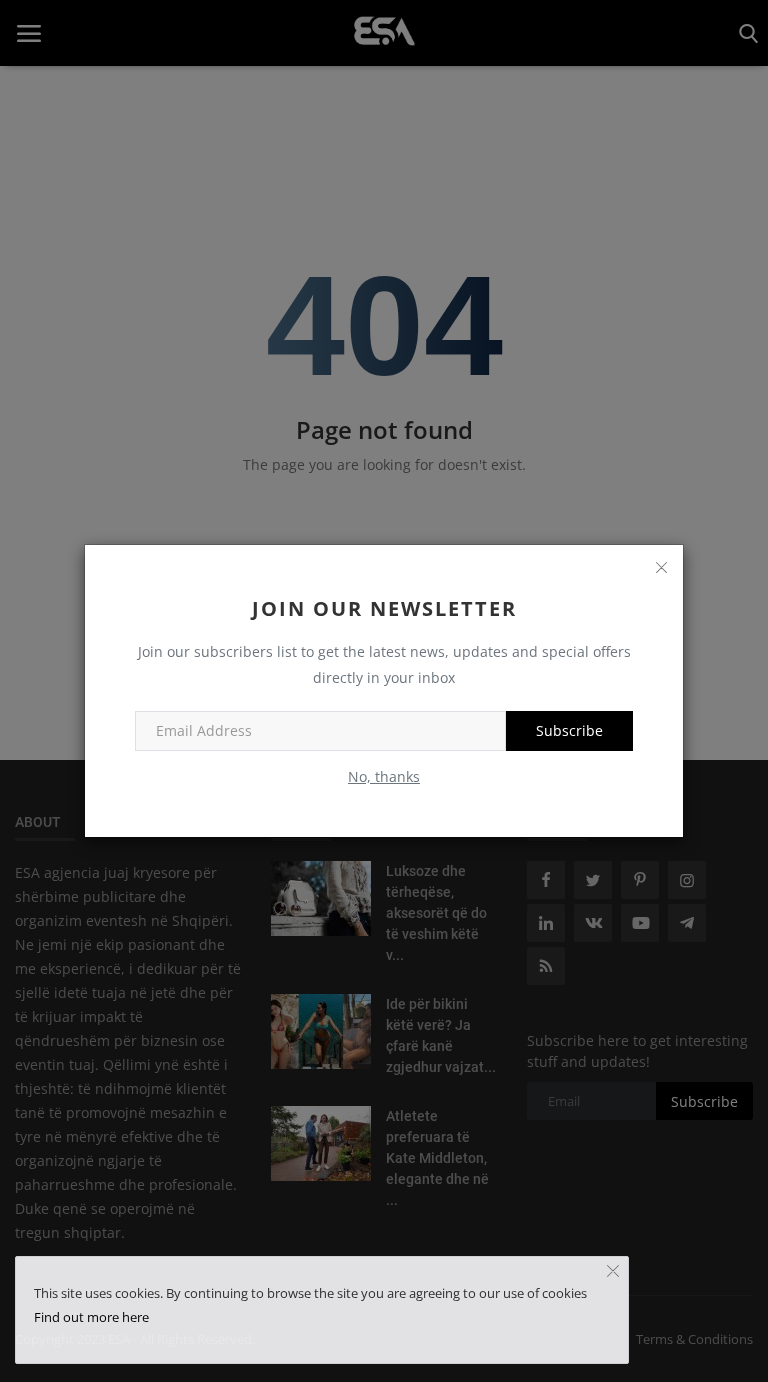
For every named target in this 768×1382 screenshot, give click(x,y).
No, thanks (384, 776)
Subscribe (569, 730)
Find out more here (91, 1317)
